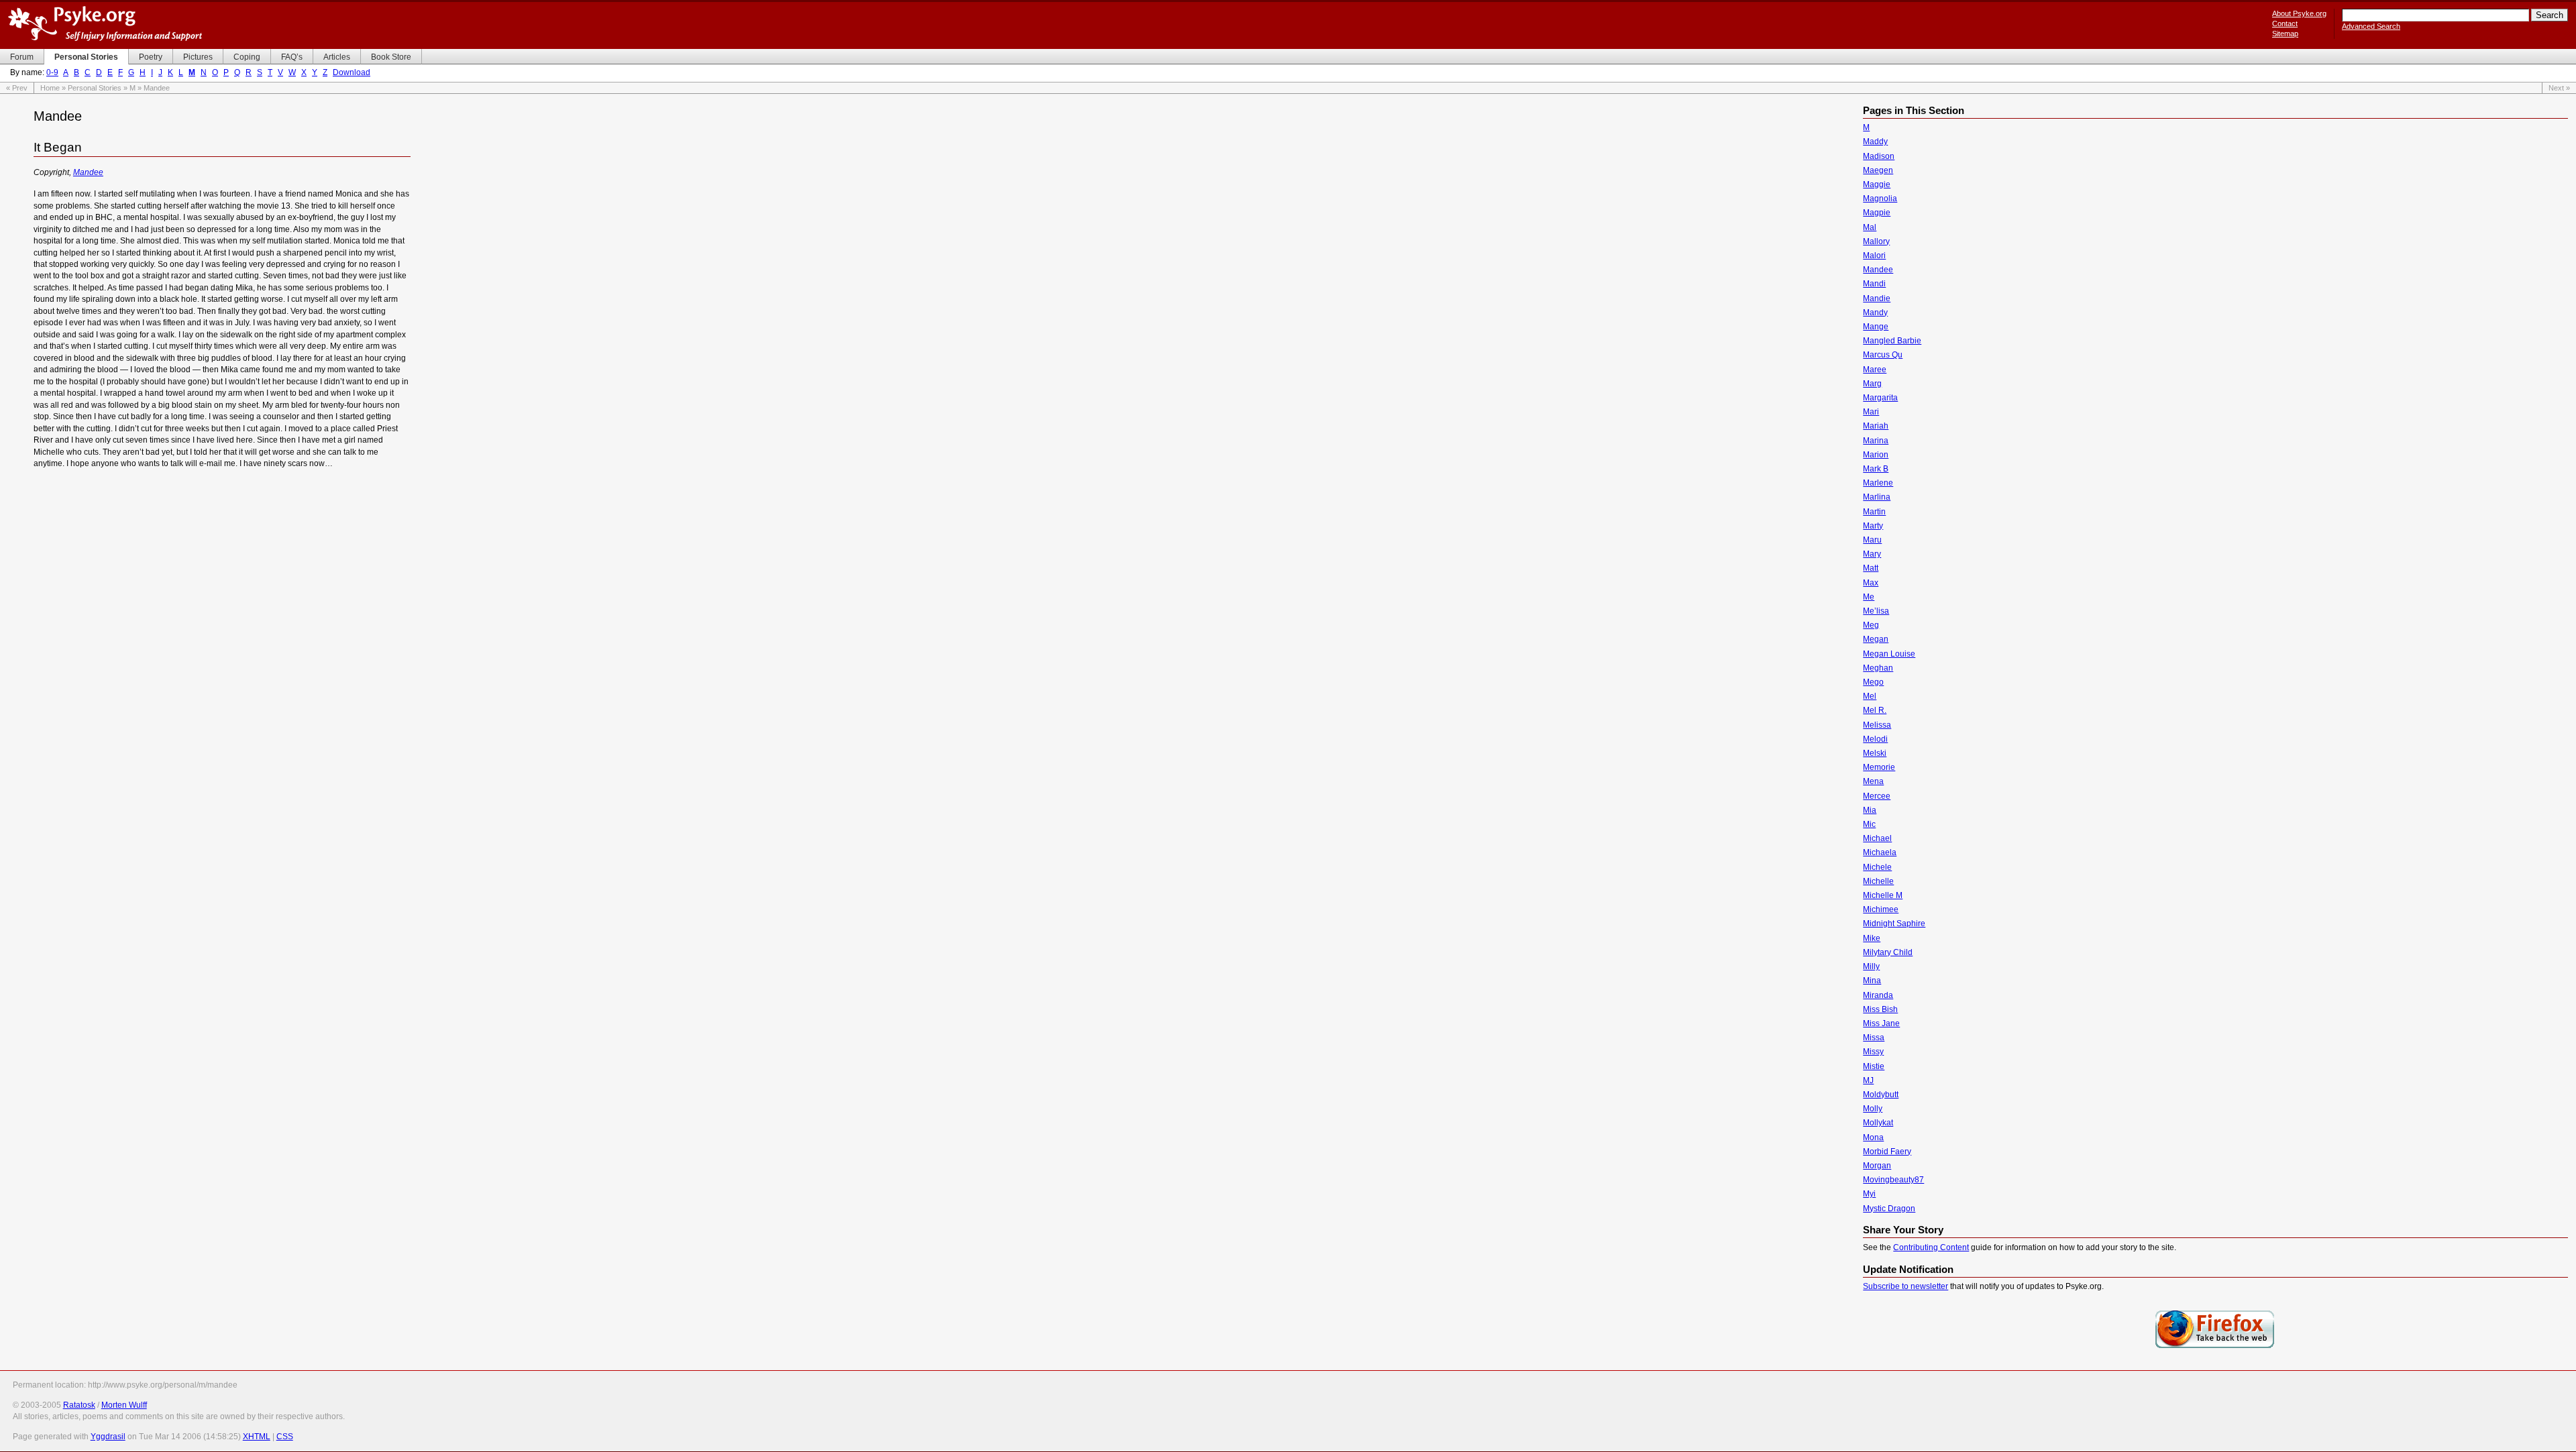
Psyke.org (105, 23)
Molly (1873, 1109)
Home (50, 88)
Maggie (1877, 184)
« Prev (17, 88)
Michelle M (1883, 895)
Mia (1870, 810)
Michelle (1878, 881)
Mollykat (1878, 1123)
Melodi (1875, 739)
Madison (1879, 156)
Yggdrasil (108, 1437)
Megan (1876, 639)
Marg (1872, 384)
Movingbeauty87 (1893, 1180)
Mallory (1876, 241)
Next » (2559, 88)
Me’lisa (1876, 611)
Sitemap (2285, 34)
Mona (1873, 1137)
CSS (285, 1437)
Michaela (1880, 852)
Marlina (1877, 497)
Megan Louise (1889, 654)
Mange (1876, 327)
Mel (1870, 696)
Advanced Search (2371, 26)
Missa (1874, 1038)
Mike (1872, 938)
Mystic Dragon (1889, 1209)
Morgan (1877, 1166)
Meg (1871, 625)
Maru (1872, 540)
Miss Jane (1881, 1023)
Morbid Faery (1887, 1152)
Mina (1872, 981)
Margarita (1880, 398)
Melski (1875, 753)
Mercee (1877, 796)
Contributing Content (1931, 1247)
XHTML (257, 1437)
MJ (1868, 1080)
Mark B (1876, 469)
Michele (1877, 867)
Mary (1872, 554)
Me (1869, 597)
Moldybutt (1881, 1095)
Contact (2285, 23)
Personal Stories (95, 88)
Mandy (1875, 313)
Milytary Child (1888, 952)
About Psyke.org (2299, 13)
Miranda (1878, 995)
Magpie (1877, 213)
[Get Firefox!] (2215, 1347)
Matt (1871, 568)
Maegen (1878, 170)
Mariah (1876, 426)
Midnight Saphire (1894, 924)
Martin (1874, 512)
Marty (1873, 526)
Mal (1870, 227)
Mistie (1874, 1066)
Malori (1874, 256)
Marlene (1878, 483)
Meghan (1878, 668)
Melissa (1877, 725)
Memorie (1879, 767)
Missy (1873, 1052)
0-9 (52, 72)
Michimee (1881, 909)
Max (1871, 583)
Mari (1871, 412)
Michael (1877, 838)
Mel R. (1875, 710)
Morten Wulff (124, 1405)
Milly (1871, 966)
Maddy (1875, 142)
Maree (1875, 370)
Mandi (1874, 284)
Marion (1876, 455)
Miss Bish (1880, 1009)
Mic (1869, 824)
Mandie (1877, 298)
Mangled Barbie (1892, 341)
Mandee (88, 172)
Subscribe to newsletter (1906, 1286)
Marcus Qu (1883, 355)
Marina (1876, 441)
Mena (1873, 781)
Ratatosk (79, 1405)
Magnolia (1880, 199)
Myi (1869, 1194)
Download (352, 72)
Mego (1873, 682)
